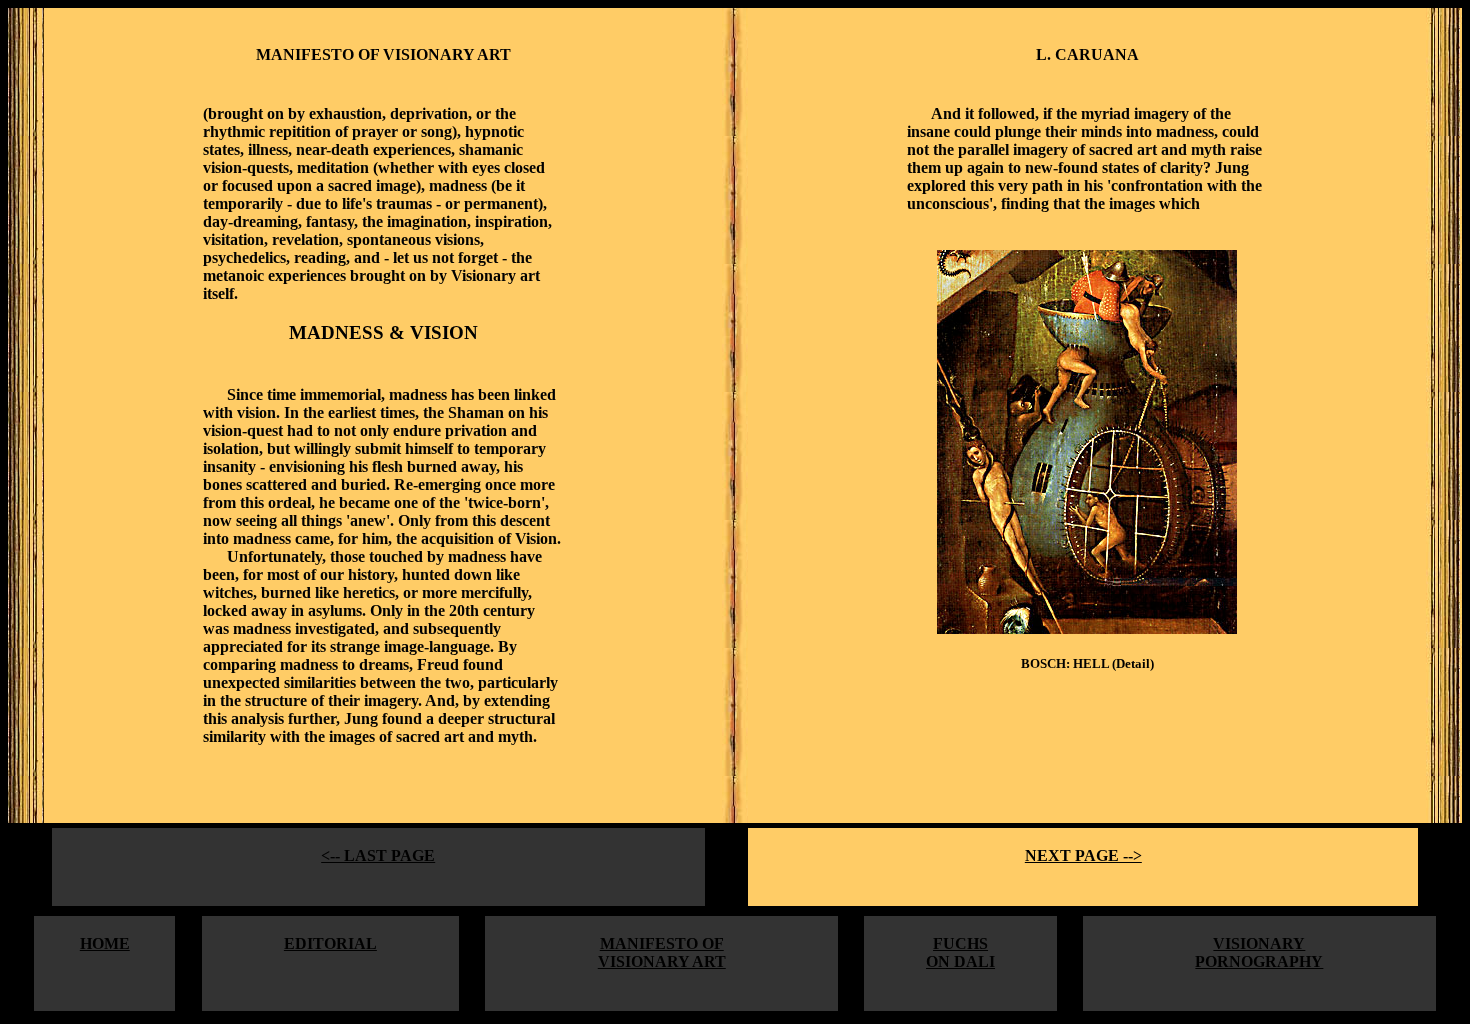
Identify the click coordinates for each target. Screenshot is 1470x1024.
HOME (105, 943)
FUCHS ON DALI (960, 952)
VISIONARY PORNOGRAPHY (1259, 952)
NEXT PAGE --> (1083, 855)
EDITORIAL (330, 943)
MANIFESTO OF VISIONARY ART (662, 952)
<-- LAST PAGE (378, 855)
